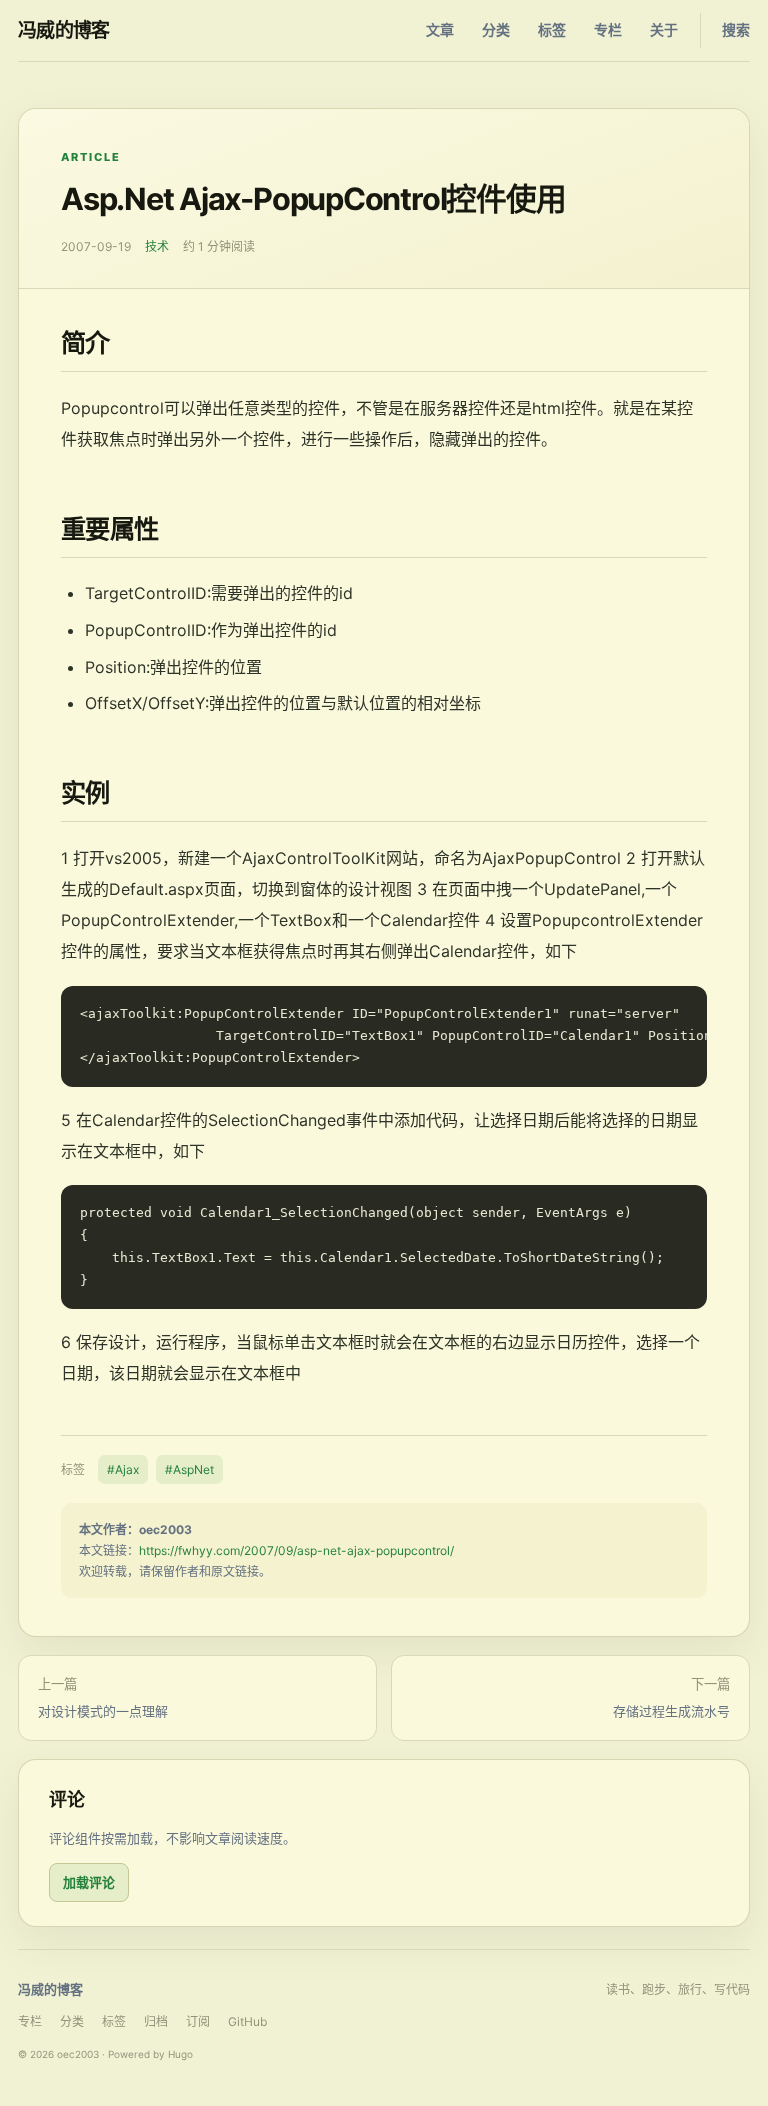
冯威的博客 (64, 30)
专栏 (608, 29)
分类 (496, 29)
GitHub (247, 2021)
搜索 (736, 29)
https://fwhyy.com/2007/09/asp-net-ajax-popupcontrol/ (296, 1550)
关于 (664, 29)
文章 (440, 29)
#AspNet (189, 1469)
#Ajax (123, 1469)
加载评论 (89, 1882)
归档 (156, 2021)
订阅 (198, 2021)
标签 (552, 29)
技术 (157, 246)
